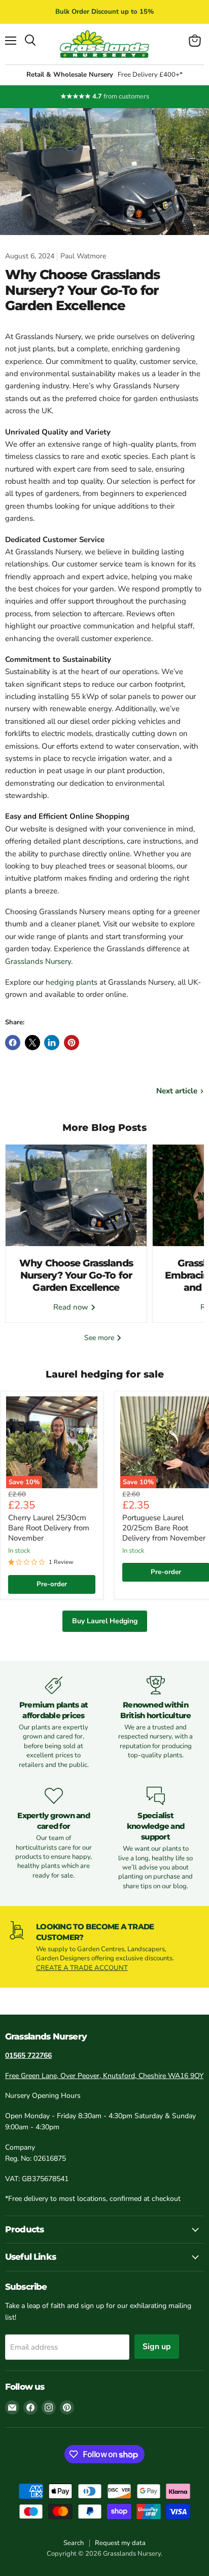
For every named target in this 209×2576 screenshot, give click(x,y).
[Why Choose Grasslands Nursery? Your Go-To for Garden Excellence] (76, 1195)
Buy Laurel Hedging (105, 1621)
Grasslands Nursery (38, 961)
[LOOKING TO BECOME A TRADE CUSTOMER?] (104, 1947)
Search (74, 2543)
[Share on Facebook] (13, 1043)
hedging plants (72, 982)
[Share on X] (32, 1043)
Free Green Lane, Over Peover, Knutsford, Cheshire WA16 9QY (104, 2076)
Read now (72, 1307)
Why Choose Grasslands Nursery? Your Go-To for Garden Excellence (76, 1276)
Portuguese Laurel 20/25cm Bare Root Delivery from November (164, 1528)
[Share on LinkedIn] (52, 1043)
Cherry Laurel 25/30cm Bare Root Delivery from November (49, 1528)
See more (100, 1338)
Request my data (120, 2543)
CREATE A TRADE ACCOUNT (82, 1968)
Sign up (157, 2347)
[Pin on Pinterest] (72, 1043)
